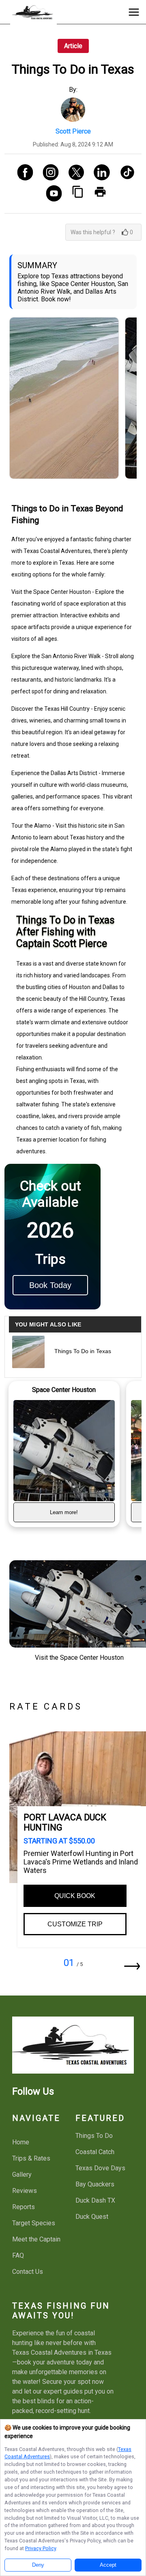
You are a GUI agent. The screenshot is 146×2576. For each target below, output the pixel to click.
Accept (108, 2565)
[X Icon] (73, 173)
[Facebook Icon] (22, 173)
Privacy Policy (41, 2548)
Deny (38, 2565)
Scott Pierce (73, 131)
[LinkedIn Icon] (99, 173)
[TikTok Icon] (124, 173)
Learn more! (64, 1512)
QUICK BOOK (75, 1896)
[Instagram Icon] (48, 173)
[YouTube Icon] (51, 194)
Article (73, 46)
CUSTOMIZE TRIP (75, 1924)
